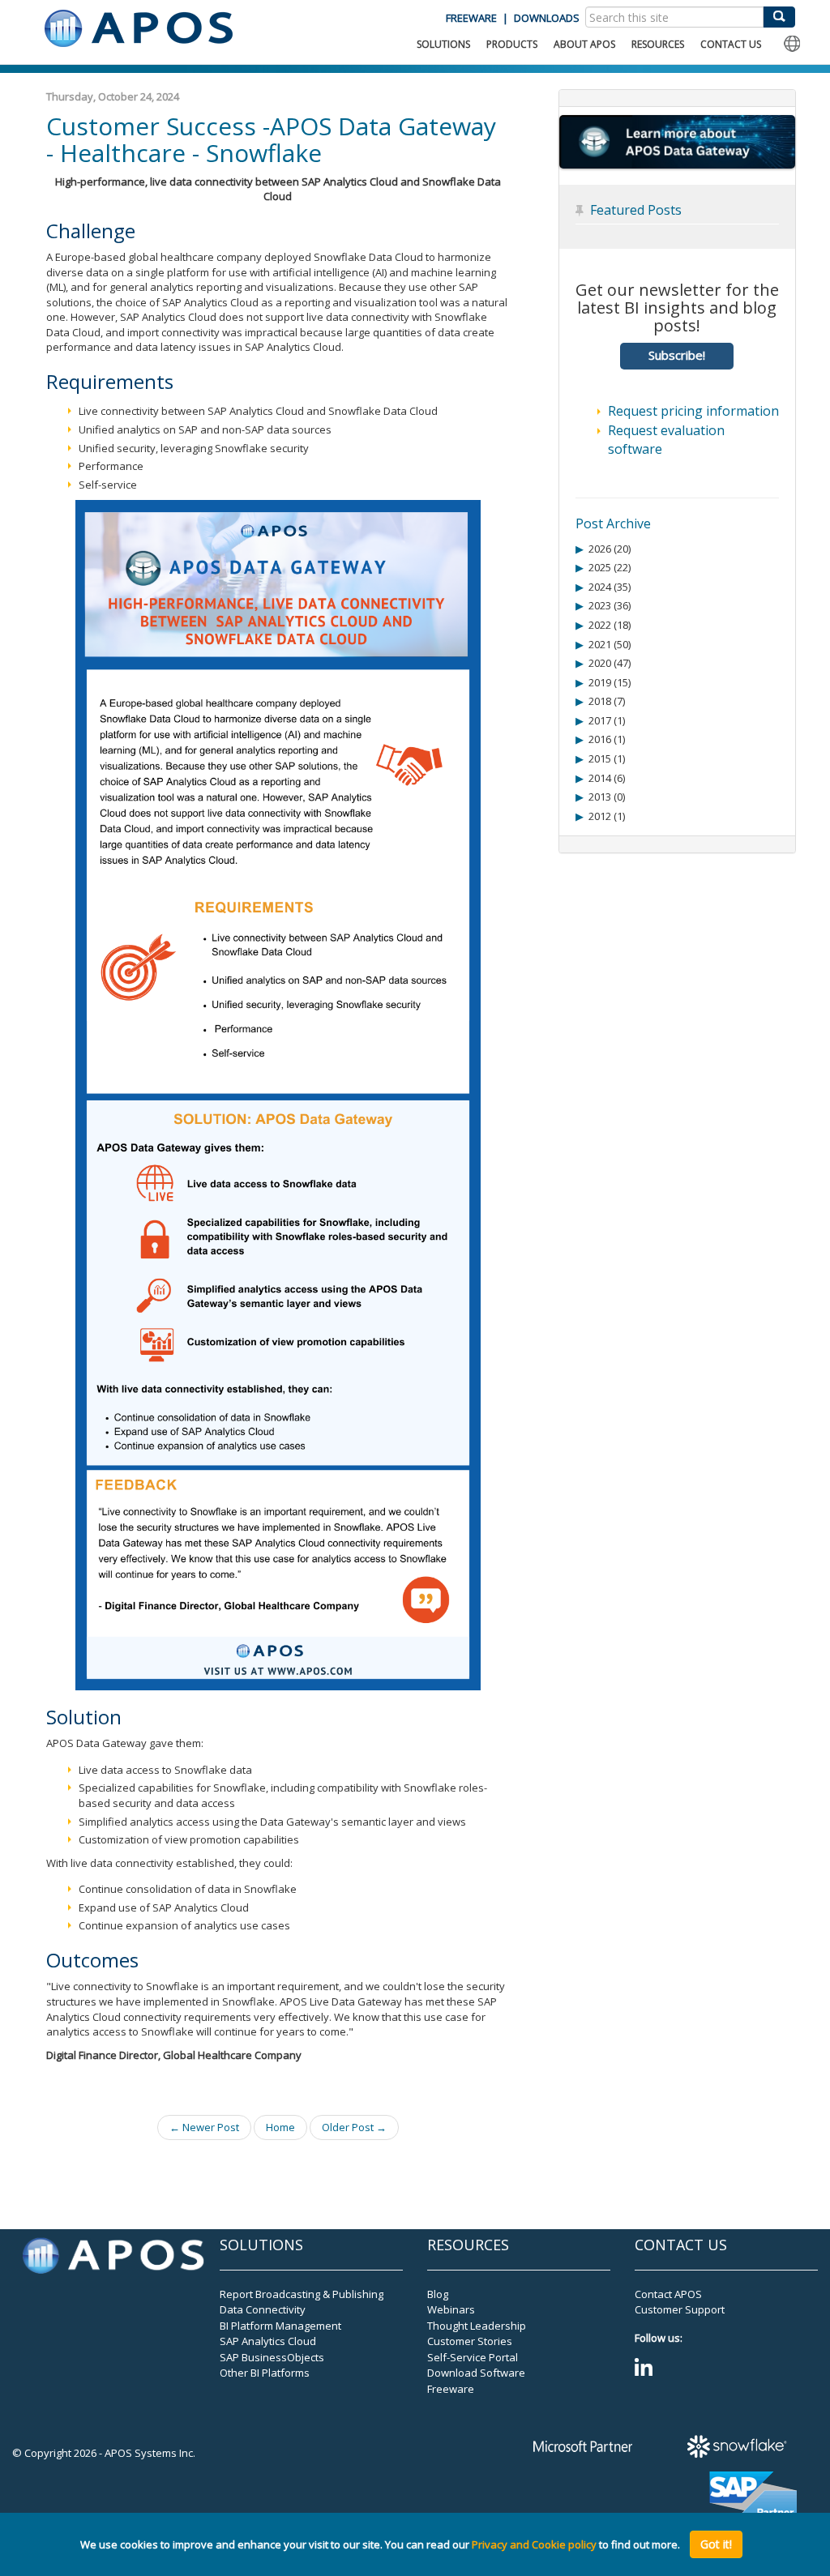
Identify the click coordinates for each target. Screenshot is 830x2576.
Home (280, 2127)
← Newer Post (204, 2127)
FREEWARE (471, 18)
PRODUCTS (512, 44)
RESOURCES (658, 44)
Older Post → (354, 2127)
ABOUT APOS (584, 44)
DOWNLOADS (547, 18)
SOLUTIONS (443, 44)
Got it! (716, 2544)
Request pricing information (693, 411)
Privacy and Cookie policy (534, 2544)
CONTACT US (731, 44)
